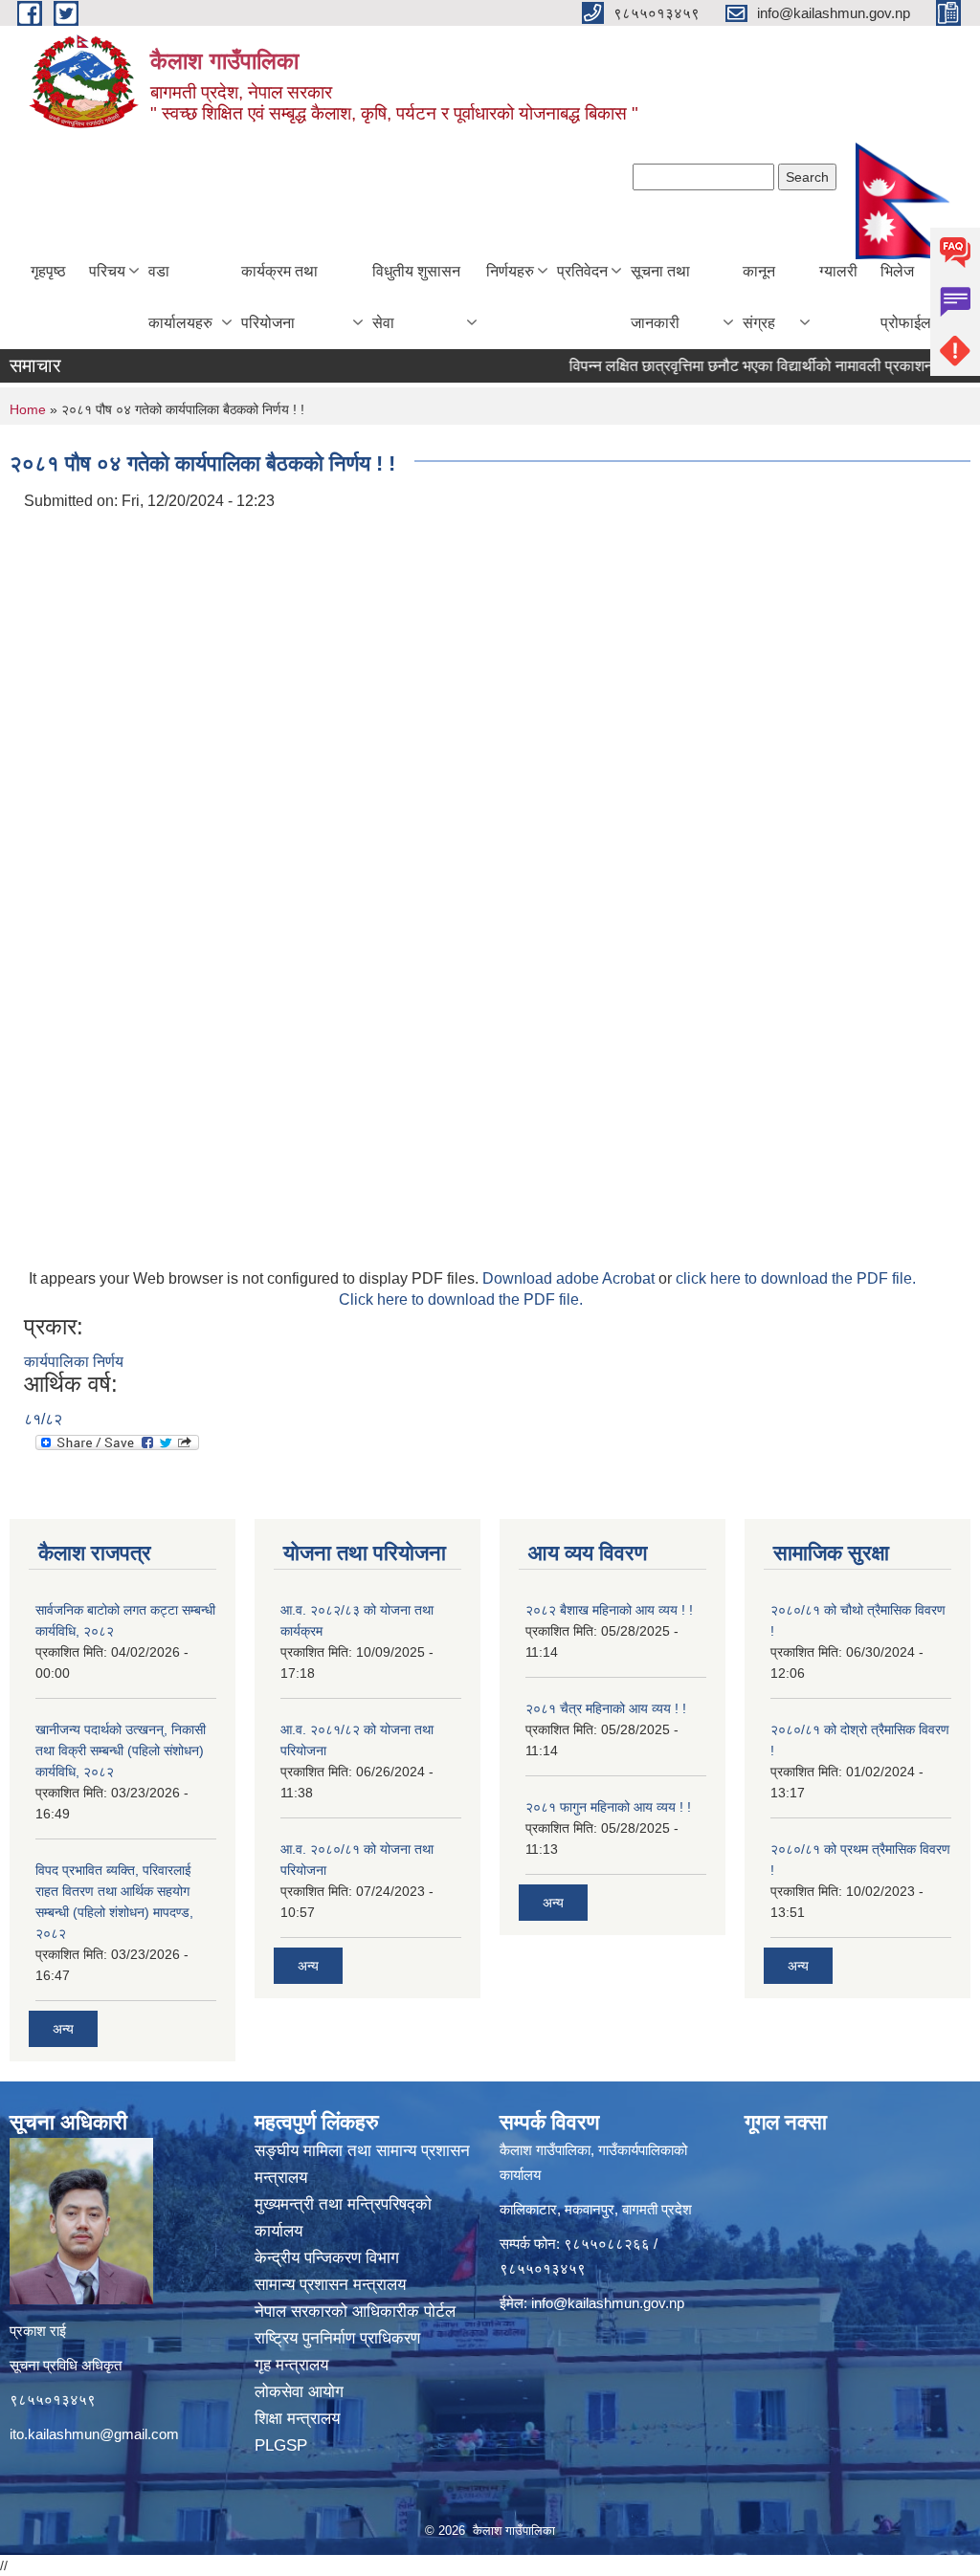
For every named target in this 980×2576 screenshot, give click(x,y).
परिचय (107, 271)
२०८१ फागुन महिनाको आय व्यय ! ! (608, 1807)
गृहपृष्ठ (48, 271)
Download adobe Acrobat (570, 1278)
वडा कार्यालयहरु (180, 297)
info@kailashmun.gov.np (608, 2303)
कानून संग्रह (759, 297)
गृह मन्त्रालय (294, 2365)
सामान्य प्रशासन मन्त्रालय (333, 2285)
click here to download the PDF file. (796, 1278)
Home (28, 409)
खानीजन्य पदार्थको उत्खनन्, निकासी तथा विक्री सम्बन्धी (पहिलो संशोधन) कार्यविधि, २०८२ (121, 1750)
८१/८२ (43, 1419)
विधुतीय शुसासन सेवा (416, 297)
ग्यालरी (838, 271)
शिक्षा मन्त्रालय (300, 2419)
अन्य (63, 2029)
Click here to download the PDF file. (461, 1299)
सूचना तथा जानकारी (660, 297)
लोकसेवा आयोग (301, 2392)
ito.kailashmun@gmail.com (94, 2434)
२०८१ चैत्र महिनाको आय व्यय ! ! (606, 1708)
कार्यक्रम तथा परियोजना (279, 297)
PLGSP (283, 2445)
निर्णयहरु (510, 271)
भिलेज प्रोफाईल (906, 297)
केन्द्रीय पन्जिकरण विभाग (329, 2258)
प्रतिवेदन (582, 271)
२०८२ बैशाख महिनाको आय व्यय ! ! (609, 1610)
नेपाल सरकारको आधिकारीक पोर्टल (357, 2312)
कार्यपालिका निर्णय (74, 1362)
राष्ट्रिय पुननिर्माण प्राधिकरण (340, 2338)
